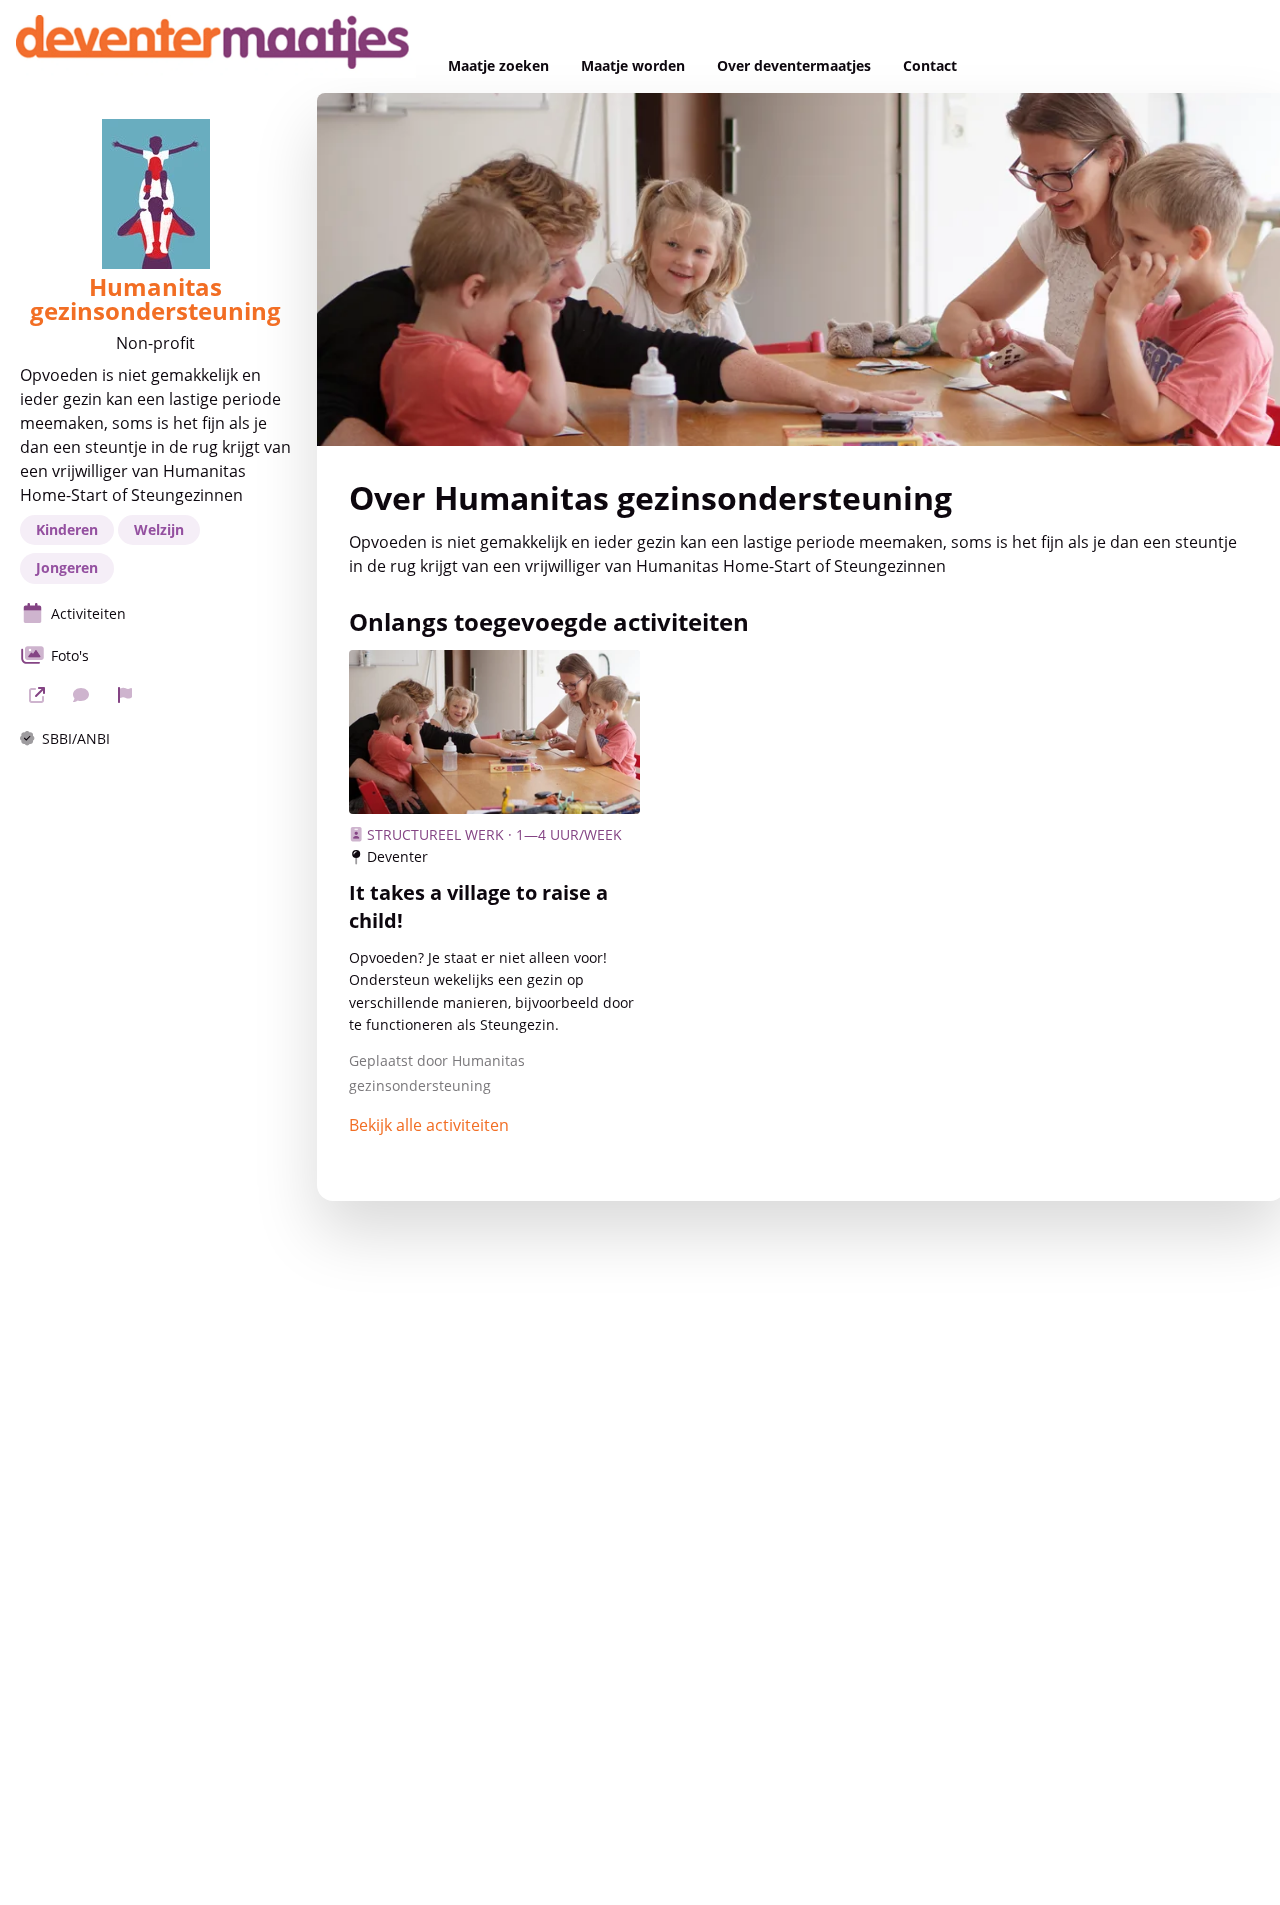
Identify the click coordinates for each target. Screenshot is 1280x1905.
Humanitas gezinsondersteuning (155, 299)
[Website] (37, 695)
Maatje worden (633, 66)
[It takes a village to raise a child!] (494, 732)
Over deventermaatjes (794, 66)
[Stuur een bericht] (81, 695)
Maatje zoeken (498, 66)
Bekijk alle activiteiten (429, 1125)
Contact (930, 66)
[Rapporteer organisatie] (125, 695)
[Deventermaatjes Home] (216, 46)
